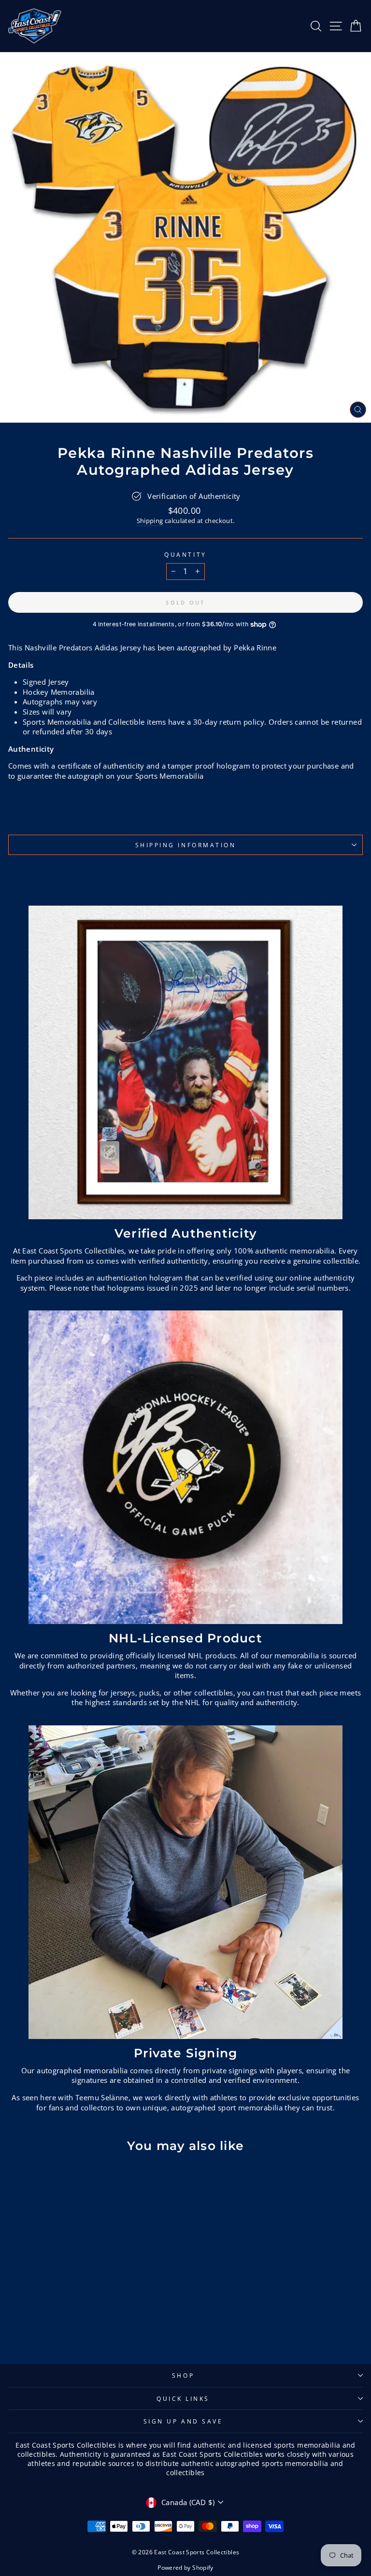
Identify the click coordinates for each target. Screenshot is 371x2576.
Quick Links (183, 2398)
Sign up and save (183, 2421)
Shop (183, 2375)
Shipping (150, 521)
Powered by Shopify (185, 2568)
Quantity (185, 554)
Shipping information (186, 845)
